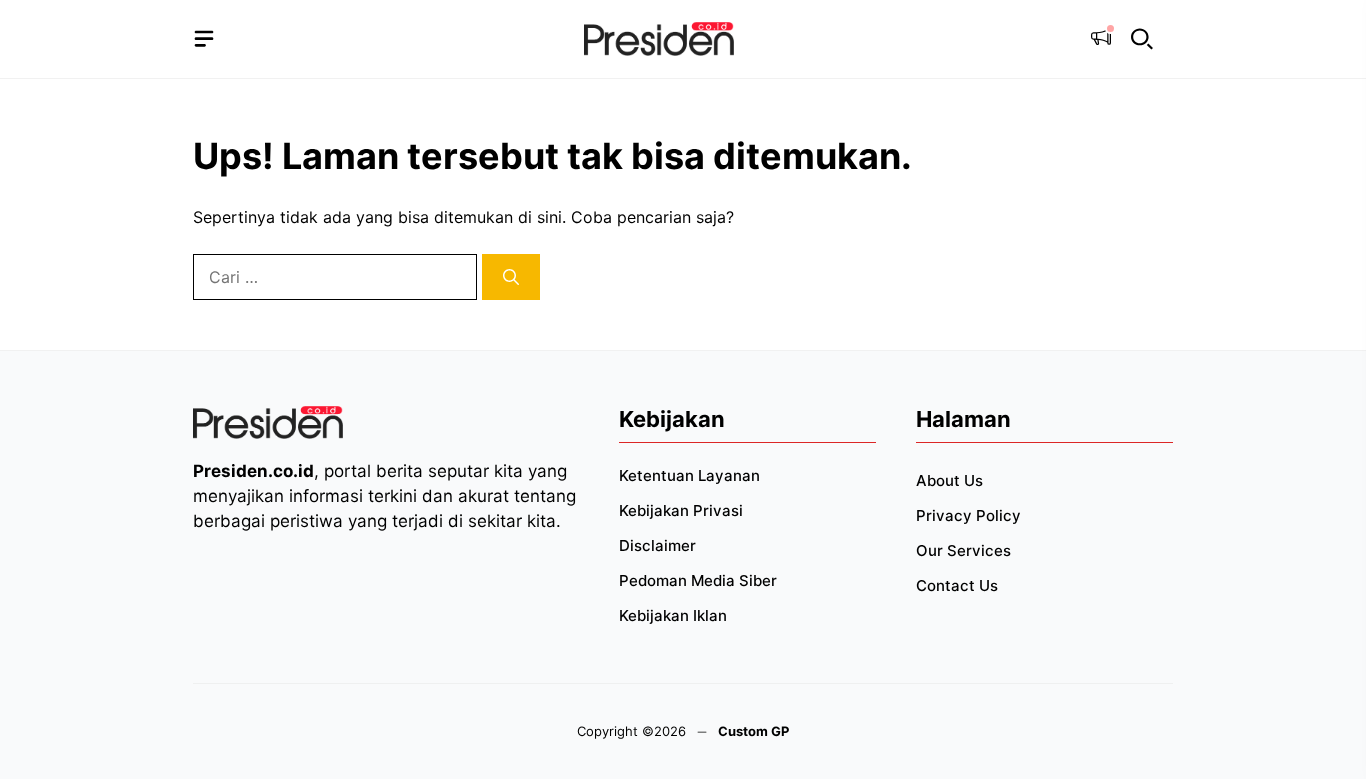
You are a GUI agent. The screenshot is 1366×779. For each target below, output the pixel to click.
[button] (1142, 39)
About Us (949, 480)
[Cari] (511, 277)
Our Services (963, 550)
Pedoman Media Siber (698, 580)
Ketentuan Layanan (689, 475)
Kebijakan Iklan (673, 615)
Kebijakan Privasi (681, 510)
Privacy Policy (968, 515)
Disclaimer (657, 545)
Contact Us (957, 585)
